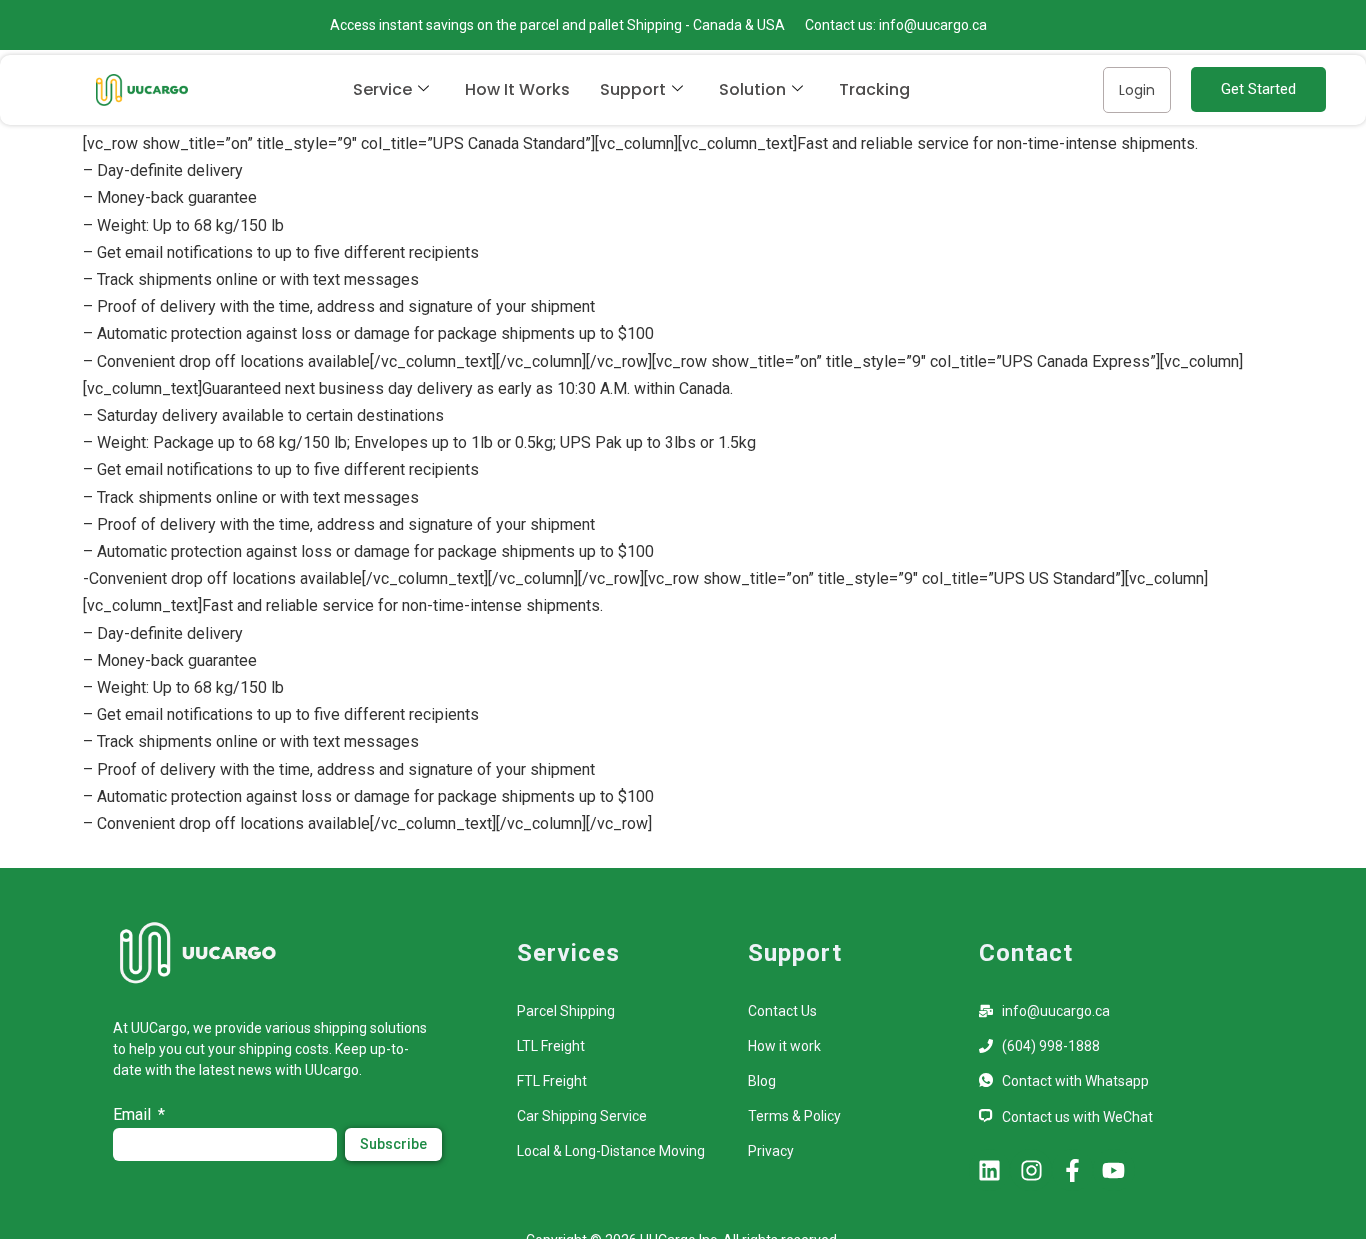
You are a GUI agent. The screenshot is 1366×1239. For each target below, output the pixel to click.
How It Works (517, 89)
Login (1137, 90)
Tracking (874, 89)
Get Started (1258, 89)
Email (134, 1114)
